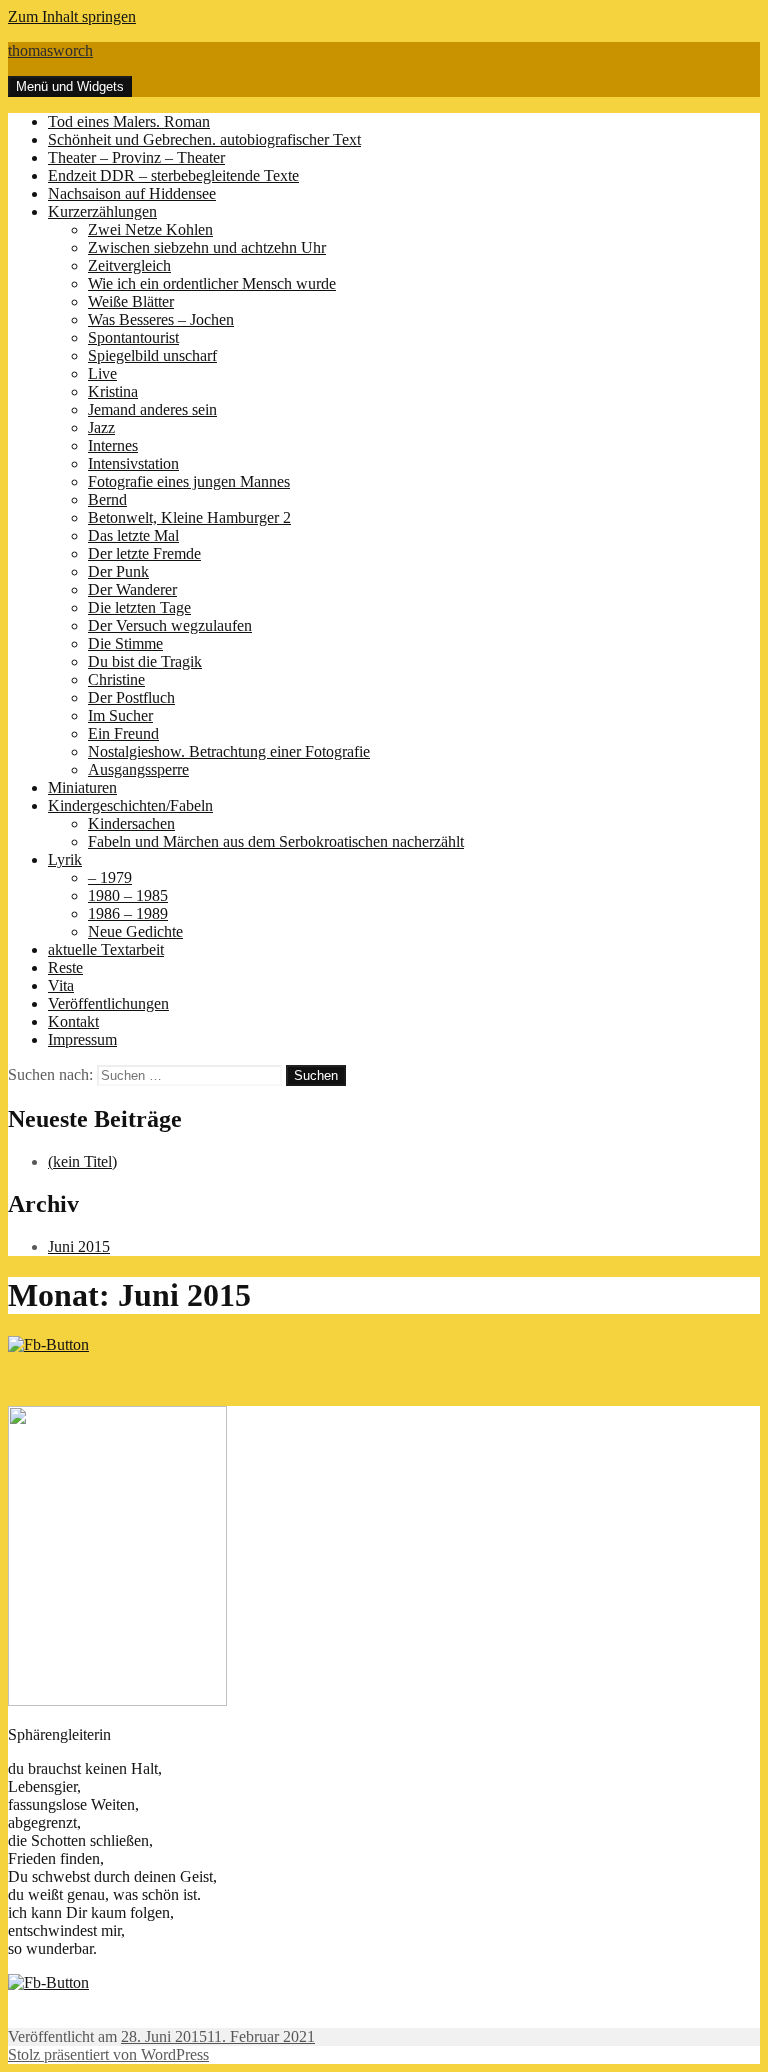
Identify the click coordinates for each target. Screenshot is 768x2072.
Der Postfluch (131, 697)
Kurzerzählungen (102, 211)
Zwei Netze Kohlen (150, 229)
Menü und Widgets (70, 86)
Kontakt (73, 1021)
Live (102, 373)
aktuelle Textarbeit (106, 949)
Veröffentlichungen (108, 1003)
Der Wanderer (132, 589)
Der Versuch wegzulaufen (170, 625)
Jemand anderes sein (152, 409)
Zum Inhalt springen (72, 16)
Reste (65, 967)
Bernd (107, 499)
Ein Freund (123, 733)
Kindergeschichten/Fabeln (130, 805)
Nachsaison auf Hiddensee (132, 193)
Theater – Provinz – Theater (136, 157)
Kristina (113, 391)
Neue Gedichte (135, 931)
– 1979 (110, 877)
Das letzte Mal (133, 535)
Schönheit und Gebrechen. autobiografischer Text (204, 139)
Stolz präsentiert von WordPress (108, 2054)
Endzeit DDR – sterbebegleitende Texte (173, 175)
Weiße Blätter (131, 301)
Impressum (82, 1039)
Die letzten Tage (139, 607)
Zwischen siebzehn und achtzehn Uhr (207, 247)
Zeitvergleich (129, 265)
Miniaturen (82, 787)
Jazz (101, 427)
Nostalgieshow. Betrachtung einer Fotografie (229, 751)
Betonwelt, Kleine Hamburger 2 (189, 517)
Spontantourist (133, 337)
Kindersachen (131, 823)
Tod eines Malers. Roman (129, 121)
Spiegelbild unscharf (152, 355)
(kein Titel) (82, 1161)
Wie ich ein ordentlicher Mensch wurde (212, 283)
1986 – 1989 (128, 913)
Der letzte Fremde (144, 553)
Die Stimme (125, 643)
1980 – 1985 (128, 895)
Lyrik (65, 859)
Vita (61, 985)
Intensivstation (133, 463)
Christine (116, 679)
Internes (113, 445)
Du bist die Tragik (145, 661)
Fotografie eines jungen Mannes (189, 481)
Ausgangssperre (138, 769)
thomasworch (50, 50)
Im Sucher (120, 715)
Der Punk (118, 571)
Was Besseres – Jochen (161, 319)
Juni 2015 (79, 1246)
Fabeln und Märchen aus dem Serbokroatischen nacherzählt (276, 841)
